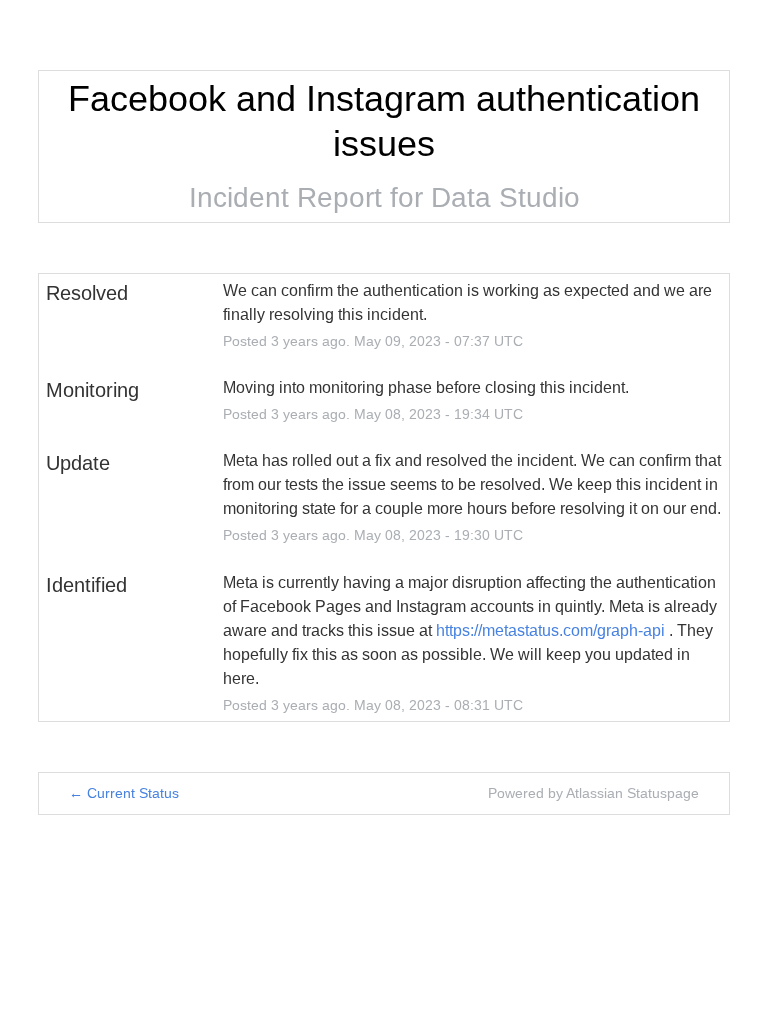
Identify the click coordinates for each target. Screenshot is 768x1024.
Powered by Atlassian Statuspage (593, 793)
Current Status (124, 793)
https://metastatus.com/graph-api (550, 630)
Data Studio (505, 197)
